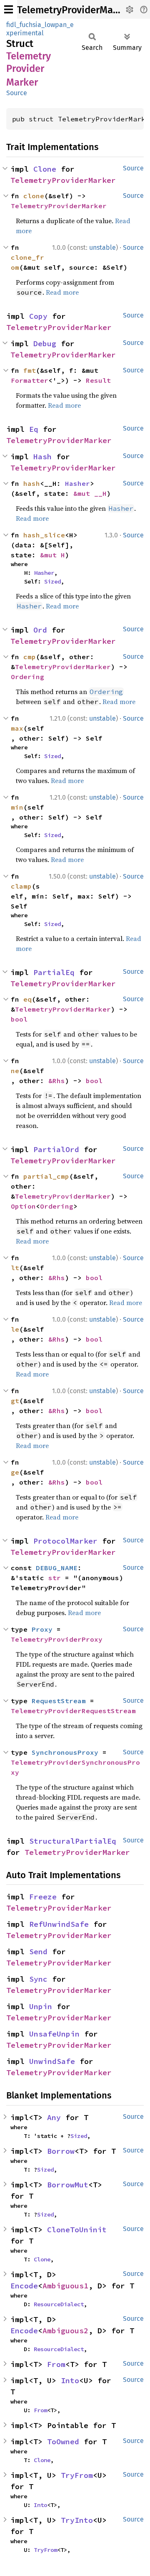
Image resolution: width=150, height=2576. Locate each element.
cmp (30, 657)
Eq (34, 429)
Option (23, 1206)
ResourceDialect (59, 2304)
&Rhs (57, 1081)
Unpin (41, 2006)
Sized (52, 581)
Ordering (27, 677)
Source (17, 93)
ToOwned (63, 2442)
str (55, 1578)
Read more (62, 292)
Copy (38, 316)
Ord (40, 630)
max (17, 728)
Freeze (43, 1897)
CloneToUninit (77, 2230)
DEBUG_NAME (57, 1568)
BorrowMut (68, 2185)
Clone (45, 169)
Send (38, 1952)
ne (15, 1071)
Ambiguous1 (65, 2286)
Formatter (30, 380)
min (17, 807)
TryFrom (77, 2475)
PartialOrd (56, 1149)
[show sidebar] (9, 9)
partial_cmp (46, 1176)
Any (54, 2117)
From (56, 2364)
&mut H (52, 555)
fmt (30, 370)
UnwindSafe (52, 2061)
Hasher (77, 483)
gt (15, 1401)
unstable (102, 248)
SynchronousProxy (65, 1752)
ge (15, 1472)
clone (34, 196)
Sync (38, 1979)
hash (32, 483)
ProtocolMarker (65, 1541)
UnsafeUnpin (54, 2034)
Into (70, 2380)
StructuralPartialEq (73, 1841)
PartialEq (54, 972)
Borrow (61, 2151)
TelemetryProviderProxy (57, 1639)
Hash (42, 457)
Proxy (42, 1629)
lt (15, 1268)
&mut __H (90, 493)
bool (19, 1019)
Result (98, 380)
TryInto (77, 2520)
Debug (45, 344)
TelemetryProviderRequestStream (73, 1711)
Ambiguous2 (65, 2331)
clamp (21, 886)
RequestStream (59, 1701)
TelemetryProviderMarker (74, 10)
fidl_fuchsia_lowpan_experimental (40, 29)
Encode (24, 2286)
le (15, 1329)
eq (27, 999)
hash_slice (44, 535)
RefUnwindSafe (59, 1924)
